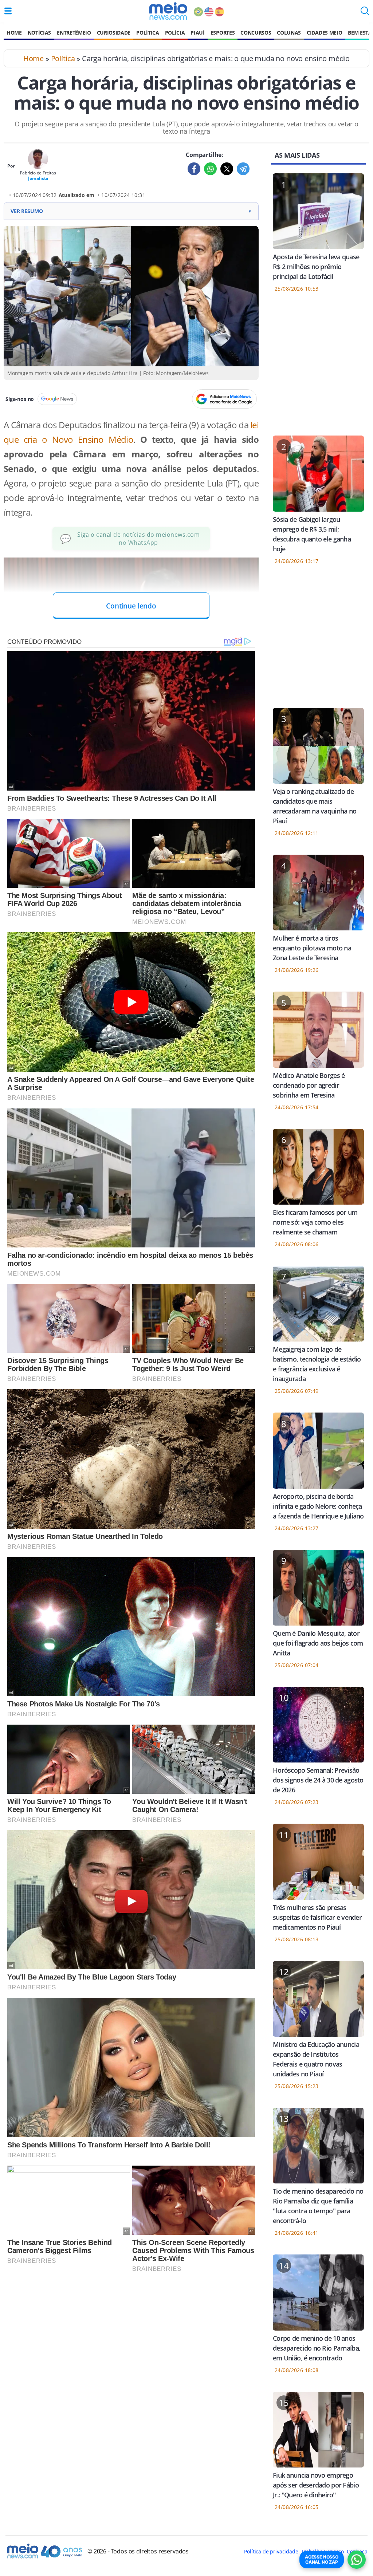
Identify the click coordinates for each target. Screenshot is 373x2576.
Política (148, 33)
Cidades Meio (324, 33)
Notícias (39, 33)
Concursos (256, 33)
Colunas (289, 33)
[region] (318, 369)
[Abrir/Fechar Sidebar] (8, 11)
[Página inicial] (168, 11)
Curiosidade (114, 33)
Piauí (197, 33)
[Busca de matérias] (365, 13)
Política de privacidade (271, 2551)
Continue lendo (131, 606)
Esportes (223, 33)
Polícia (175, 33)
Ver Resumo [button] (131, 211)
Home (14, 33)
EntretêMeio (74, 33)
